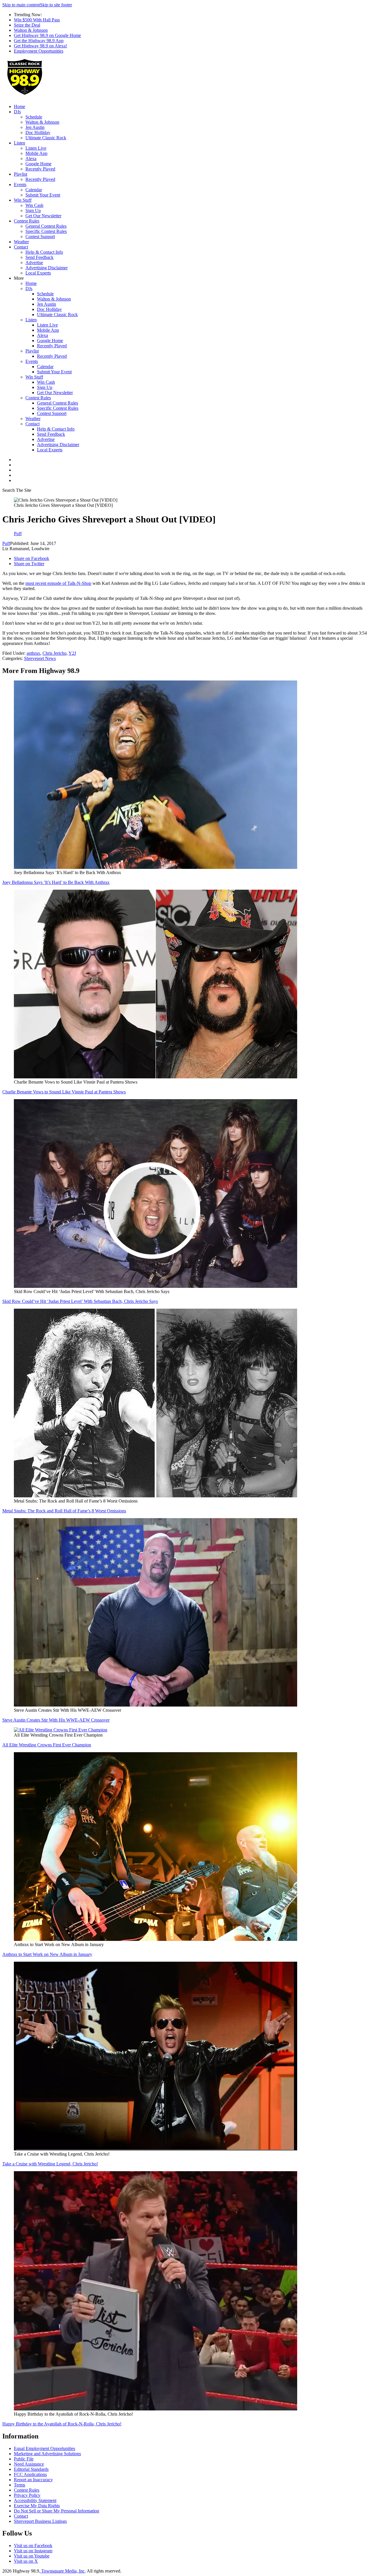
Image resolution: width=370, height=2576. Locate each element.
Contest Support (40, 237)
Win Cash (34, 205)
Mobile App (36, 153)
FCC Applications (30, 2474)
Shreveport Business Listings (40, 2521)
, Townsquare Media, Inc (62, 2571)
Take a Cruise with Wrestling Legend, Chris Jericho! (50, 2164)
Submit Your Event (43, 195)
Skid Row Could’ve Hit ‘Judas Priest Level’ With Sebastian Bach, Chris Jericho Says (80, 1301)
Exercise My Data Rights (37, 2506)
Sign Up (33, 211)
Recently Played (40, 169)
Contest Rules (27, 221)
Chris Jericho (54, 653)
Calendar (34, 190)
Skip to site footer (56, 5)
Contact (21, 247)
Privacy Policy (27, 2495)
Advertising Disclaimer (47, 268)
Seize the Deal (27, 25)
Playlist (21, 174)
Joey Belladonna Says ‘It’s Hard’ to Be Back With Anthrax (56, 882)
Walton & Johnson (31, 30)
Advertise (34, 263)
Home (20, 106)
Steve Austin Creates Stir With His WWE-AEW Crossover (56, 1720)
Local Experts (38, 273)
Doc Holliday (38, 132)
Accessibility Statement (35, 2500)
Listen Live (36, 148)
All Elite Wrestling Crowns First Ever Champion (47, 1745)
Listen (20, 143)
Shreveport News (40, 658)
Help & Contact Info (44, 252)
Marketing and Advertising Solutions (47, 2454)
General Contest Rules (46, 226)
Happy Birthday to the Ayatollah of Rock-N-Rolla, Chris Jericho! (62, 2424)
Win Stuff (23, 200)
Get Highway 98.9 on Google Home (47, 35)
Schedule (34, 117)
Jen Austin (35, 127)
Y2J (72, 653)
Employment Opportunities (39, 51)
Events (20, 184)
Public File (24, 2459)
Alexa (31, 158)
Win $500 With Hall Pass (37, 20)
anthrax (33, 653)
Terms (20, 2485)
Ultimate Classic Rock (46, 138)
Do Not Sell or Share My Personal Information (57, 2511)
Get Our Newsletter (43, 216)
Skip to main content (21, 5)
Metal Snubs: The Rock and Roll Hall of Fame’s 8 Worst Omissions (64, 1511)
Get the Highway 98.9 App (39, 41)
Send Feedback (39, 257)
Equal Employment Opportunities (45, 2448)
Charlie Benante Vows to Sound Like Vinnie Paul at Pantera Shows (64, 1092)
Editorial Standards (31, 2469)
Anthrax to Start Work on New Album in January (47, 1954)
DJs (17, 112)
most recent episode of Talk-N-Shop (58, 583)
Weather (21, 242)
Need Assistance (29, 2464)
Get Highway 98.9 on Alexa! (40, 46)
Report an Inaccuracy (33, 2480)
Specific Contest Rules (46, 231)
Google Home (38, 164)
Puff (6, 543)
